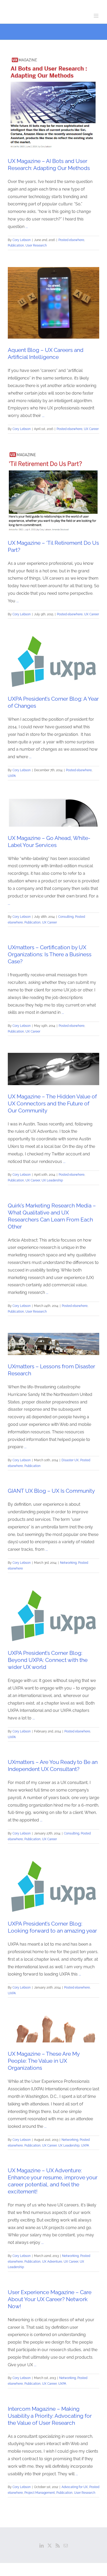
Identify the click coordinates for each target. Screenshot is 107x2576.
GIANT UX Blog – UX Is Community (51, 1491)
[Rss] (58, 2546)
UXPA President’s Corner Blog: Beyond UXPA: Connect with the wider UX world (48, 1660)
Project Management (40, 2493)
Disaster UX (70, 1460)
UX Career (91, 429)
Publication (16, 245)
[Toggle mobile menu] (96, 16)
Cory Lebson (22, 240)
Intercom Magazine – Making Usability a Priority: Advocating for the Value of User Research (50, 2416)
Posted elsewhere (71, 240)
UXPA (12, 776)
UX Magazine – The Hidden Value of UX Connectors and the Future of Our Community (52, 1103)
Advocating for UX (75, 2487)
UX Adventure (52, 2262)
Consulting (66, 917)
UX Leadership (52, 1180)
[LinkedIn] (42, 2546)
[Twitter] (50, 2546)
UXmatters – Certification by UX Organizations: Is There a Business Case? (50, 954)
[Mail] (66, 2546)
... (27, 227)
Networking (68, 1563)
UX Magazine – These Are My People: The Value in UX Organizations (44, 2061)
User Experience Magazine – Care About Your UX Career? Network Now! (50, 2299)
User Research (36, 245)
